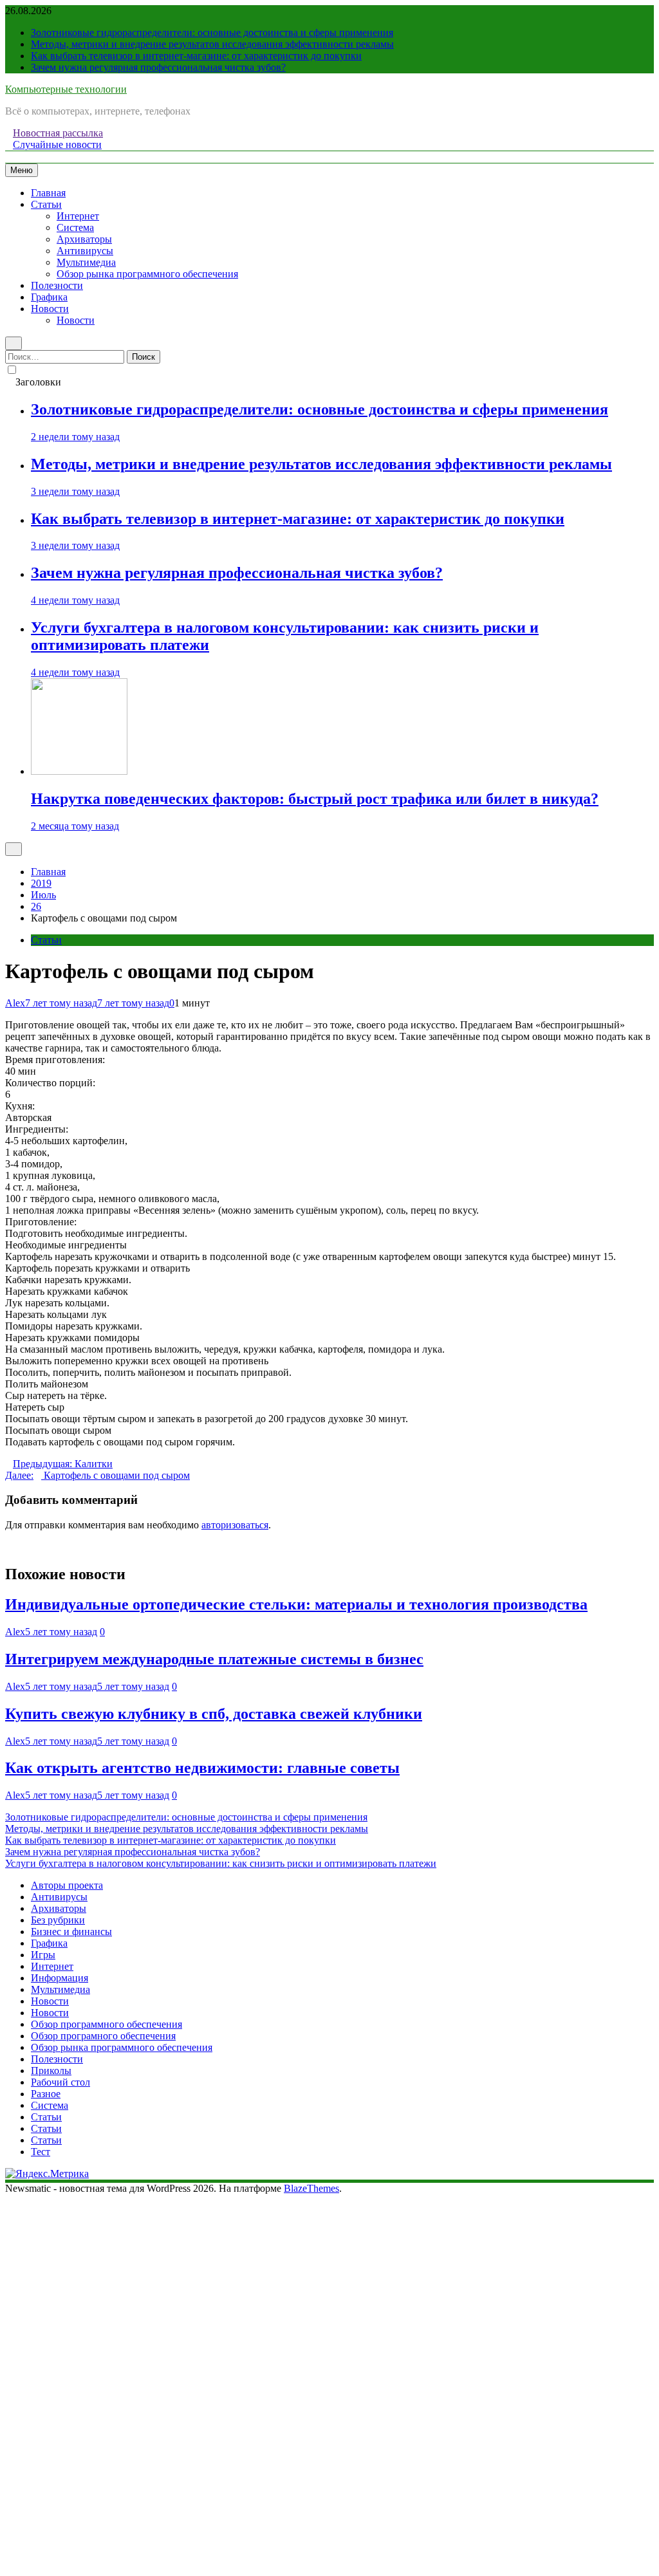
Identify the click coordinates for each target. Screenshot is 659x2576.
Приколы (51, 2071)
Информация (60, 1978)
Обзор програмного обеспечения (103, 2036)
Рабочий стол (60, 2082)
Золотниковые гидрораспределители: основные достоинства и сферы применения (212, 32)
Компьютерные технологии (66, 89)
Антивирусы (85, 251)
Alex (15, 1003)
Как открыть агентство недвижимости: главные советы (202, 1768)
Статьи (46, 204)
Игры (43, 1955)
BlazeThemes (311, 2188)
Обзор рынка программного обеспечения (147, 274)
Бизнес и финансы (71, 1932)
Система (75, 227)
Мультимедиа (86, 262)
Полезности (57, 285)
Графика (49, 297)
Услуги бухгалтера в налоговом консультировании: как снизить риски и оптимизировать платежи (221, 1863)
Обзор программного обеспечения (107, 2024)
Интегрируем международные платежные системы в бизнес (214, 1659)
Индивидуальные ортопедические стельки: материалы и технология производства (296, 1604)
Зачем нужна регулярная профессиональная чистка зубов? (158, 67)
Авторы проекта (67, 1885)
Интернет (78, 216)
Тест (41, 2152)
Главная (48, 193)
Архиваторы (84, 239)
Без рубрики (58, 1920)
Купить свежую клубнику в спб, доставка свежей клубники (214, 1714)
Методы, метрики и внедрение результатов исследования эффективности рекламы (212, 44)
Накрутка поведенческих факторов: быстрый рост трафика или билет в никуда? (315, 799)
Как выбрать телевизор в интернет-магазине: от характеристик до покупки (196, 56)
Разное (46, 2094)
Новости (50, 309)
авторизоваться (235, 1525)
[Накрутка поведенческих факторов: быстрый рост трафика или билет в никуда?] (79, 771)
